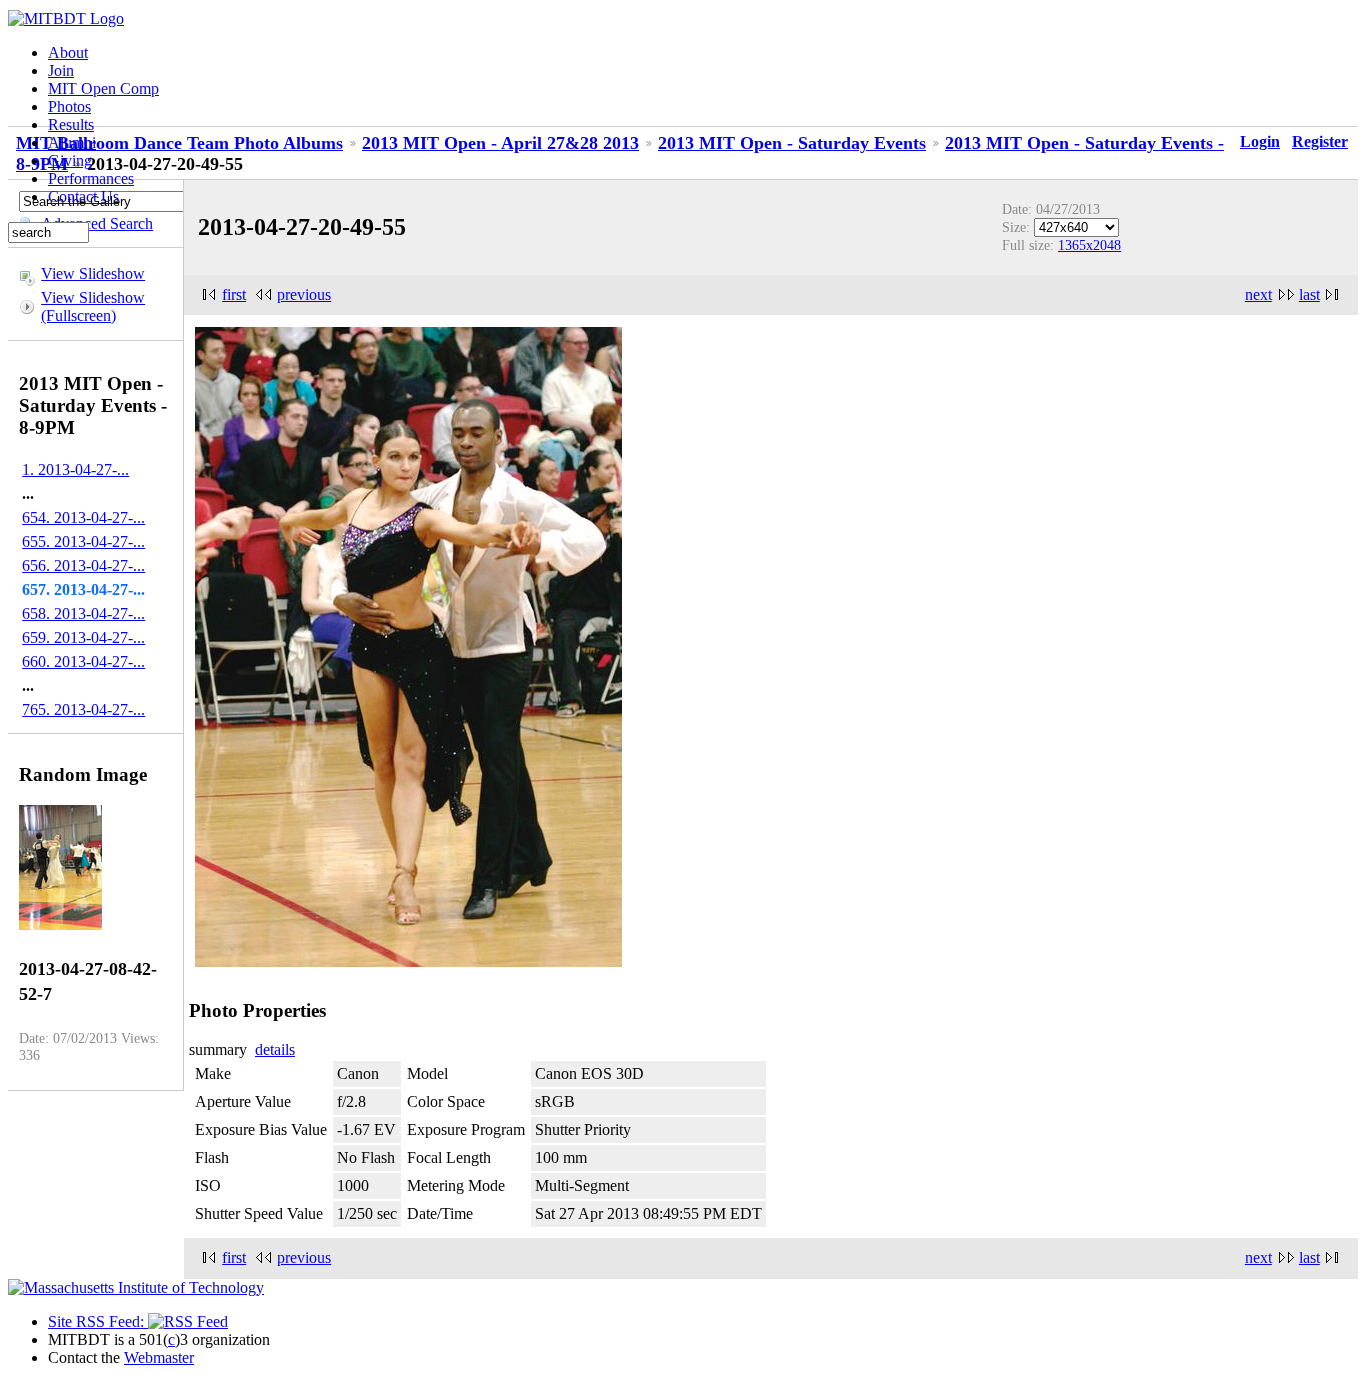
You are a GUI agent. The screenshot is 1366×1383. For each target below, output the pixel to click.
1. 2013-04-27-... (75, 469)
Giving (70, 160)
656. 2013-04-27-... (83, 565)
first (234, 294)
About (68, 52)
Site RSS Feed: (98, 1321)
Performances (91, 178)
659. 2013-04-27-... (83, 637)
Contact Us (83, 196)
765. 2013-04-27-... (83, 709)
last (1309, 294)
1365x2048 (1089, 245)
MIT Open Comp (103, 88)
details (275, 1049)
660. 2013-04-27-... (83, 661)
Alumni (72, 142)
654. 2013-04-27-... (83, 517)
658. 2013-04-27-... (83, 613)
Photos (69, 106)
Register (1320, 141)
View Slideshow (93, 273)
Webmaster (159, 1357)
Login (1260, 141)
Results (71, 124)
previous (304, 294)
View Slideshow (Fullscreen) (93, 306)
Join (61, 70)
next (1258, 294)
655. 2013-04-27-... (83, 541)
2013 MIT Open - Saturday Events (792, 143)
